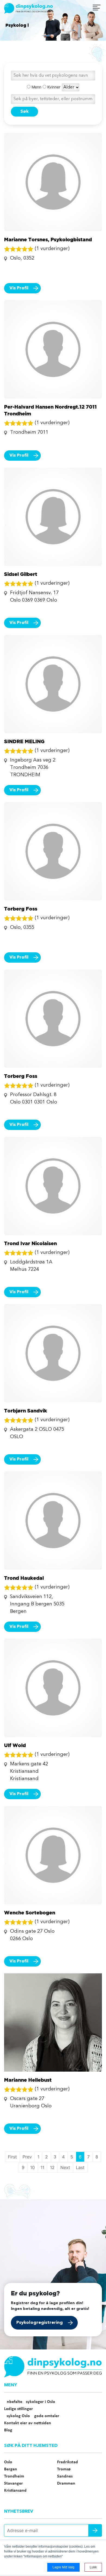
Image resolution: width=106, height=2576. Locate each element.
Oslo (8, 2462)
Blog (8, 2430)
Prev (27, 2157)
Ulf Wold (15, 1745)
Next (65, 2167)
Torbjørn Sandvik (26, 1411)
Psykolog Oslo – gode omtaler (32, 2416)
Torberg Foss (21, 909)
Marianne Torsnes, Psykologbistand (48, 239)
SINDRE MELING (24, 741)
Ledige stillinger (18, 2409)
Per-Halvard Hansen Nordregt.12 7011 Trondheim (50, 410)
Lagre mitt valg (63, 2567)
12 (52, 2167)
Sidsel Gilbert (21, 574)
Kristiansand (15, 2491)
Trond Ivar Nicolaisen (30, 1243)
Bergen (11, 2469)
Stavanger (13, 2483)
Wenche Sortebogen (30, 1912)
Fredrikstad (68, 2462)
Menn (36, 87)
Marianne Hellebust (28, 2080)
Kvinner (53, 87)
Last (80, 2167)
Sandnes (65, 2476)
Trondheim (14, 2476)
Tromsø (64, 2469)
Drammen (66, 2483)
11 (42, 2167)
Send (95, 2530)
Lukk (93, 2567)
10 (32, 2167)
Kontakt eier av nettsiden (28, 2423)
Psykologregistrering (40, 2323)
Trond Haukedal (24, 1578)
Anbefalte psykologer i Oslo (30, 2402)
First (12, 2157)
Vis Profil (19, 288)
